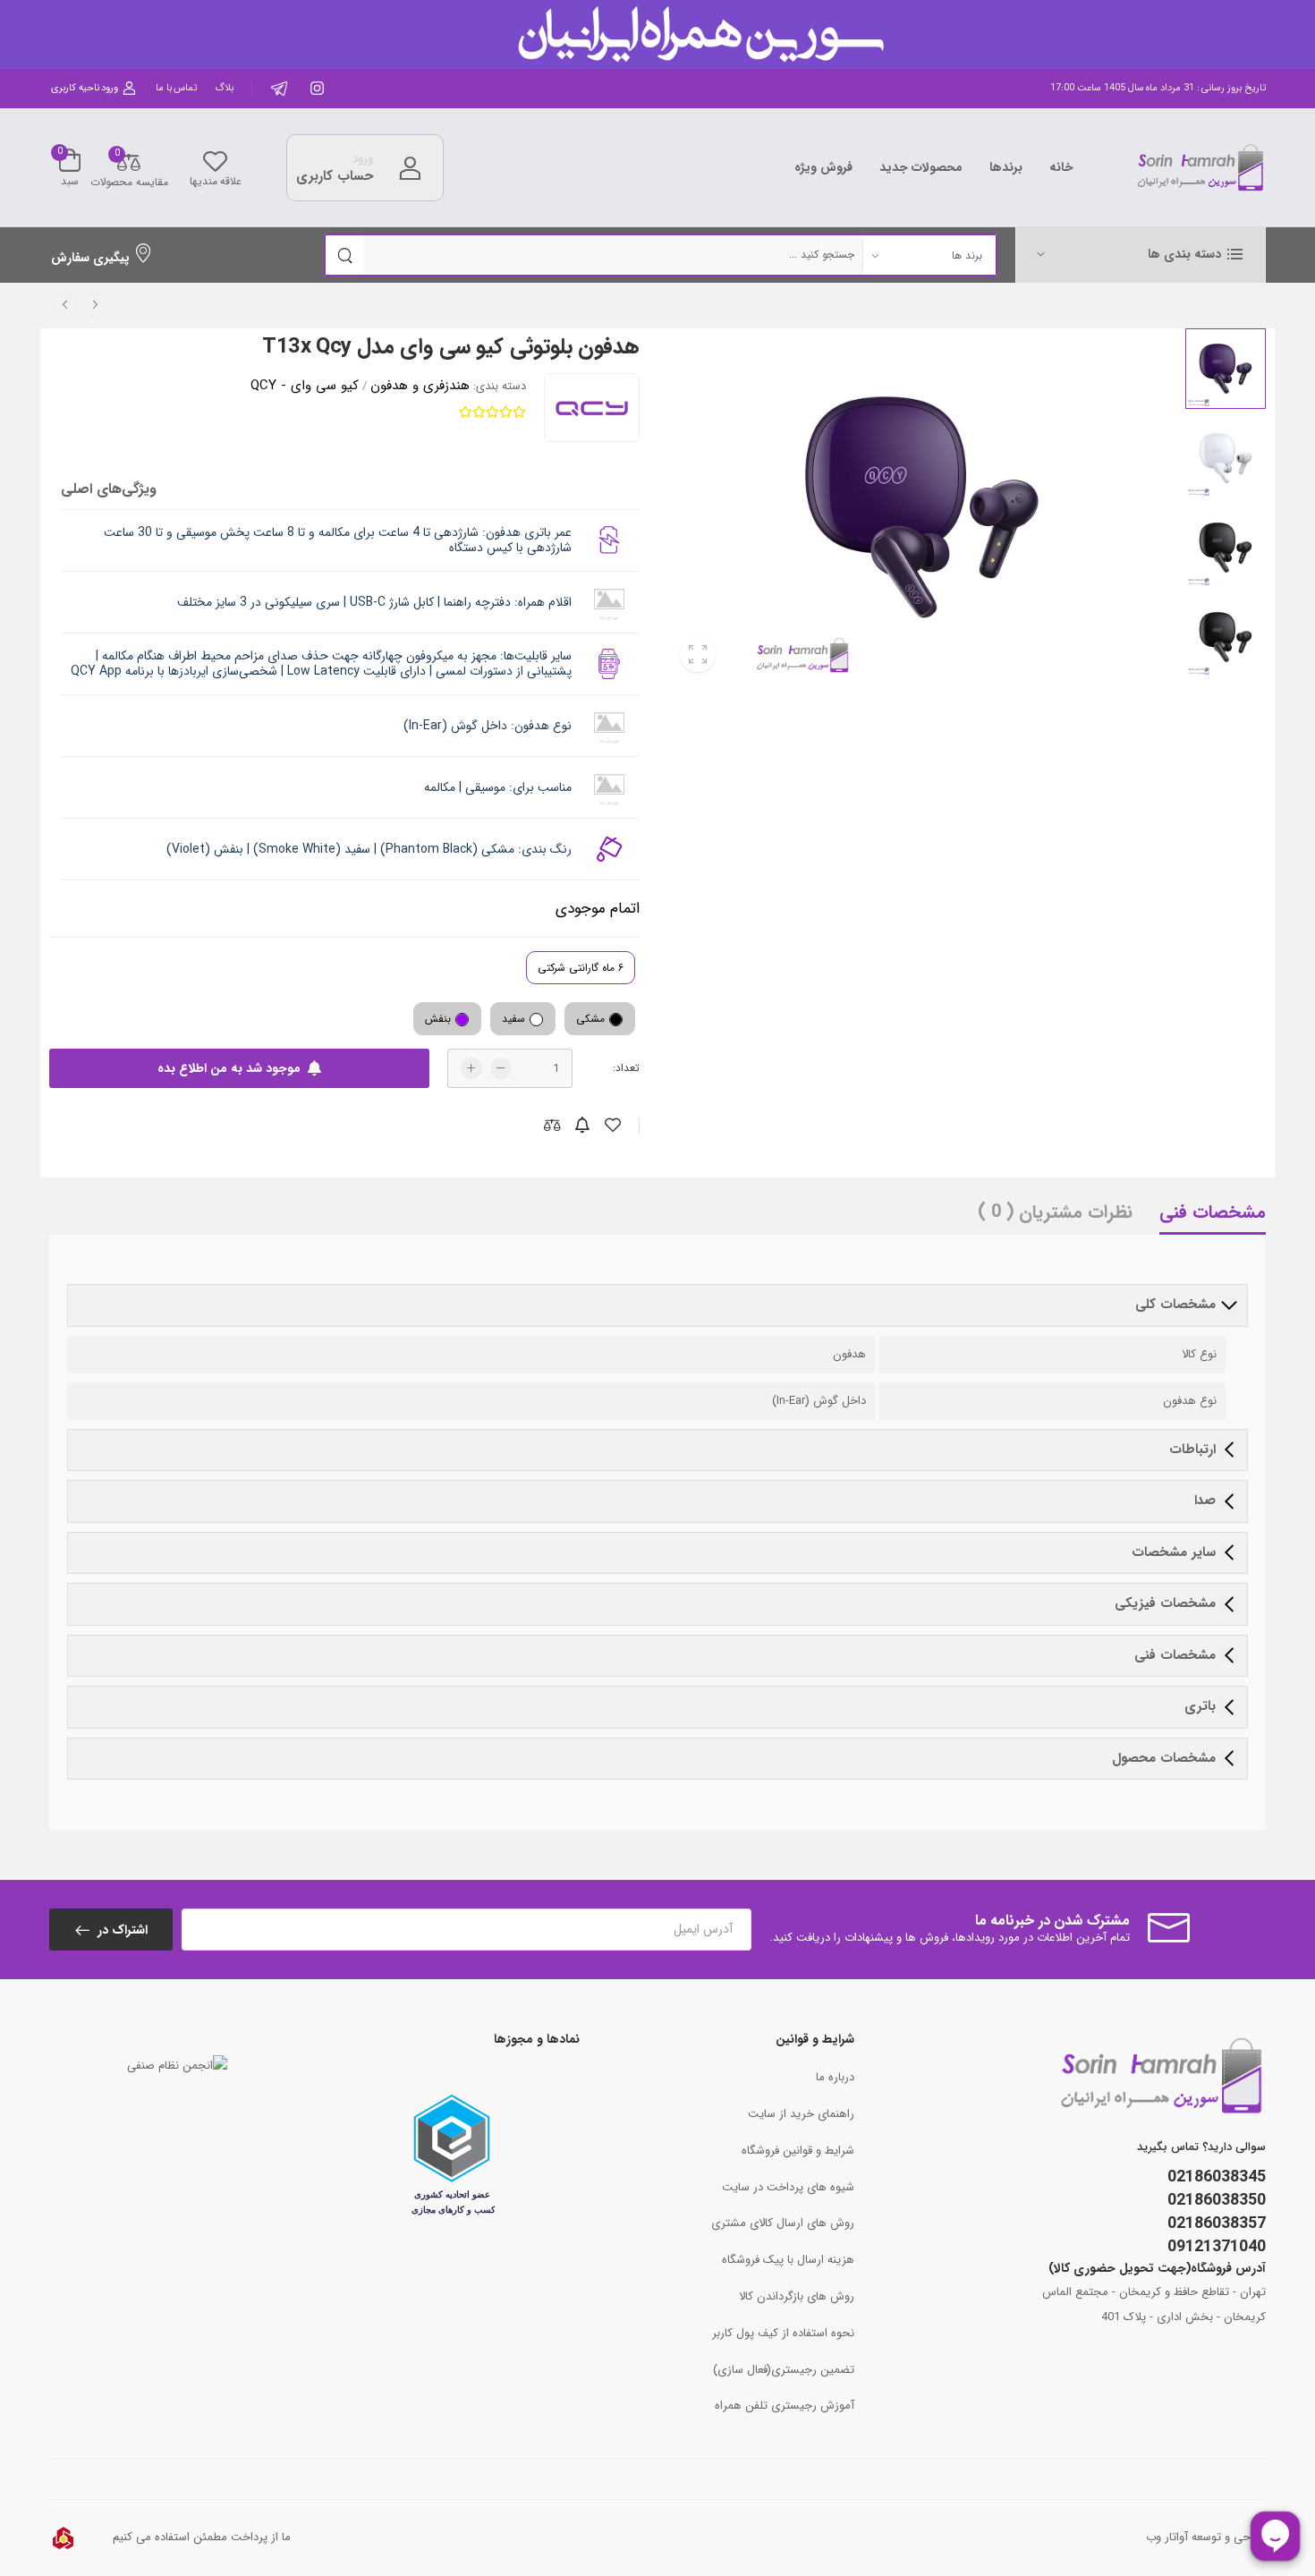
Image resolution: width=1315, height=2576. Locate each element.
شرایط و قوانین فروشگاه (798, 2151)
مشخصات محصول (1164, 1758)
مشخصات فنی (1213, 1212)
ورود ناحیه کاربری (85, 88)
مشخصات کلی (1178, 1305)
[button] (1141, 255)
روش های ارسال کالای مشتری (783, 2223)
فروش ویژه (823, 167)
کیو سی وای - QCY (305, 386)
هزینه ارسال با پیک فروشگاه (788, 2260)
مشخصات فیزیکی (1165, 1603)
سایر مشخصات (1174, 1552)
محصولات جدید (921, 167)
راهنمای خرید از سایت (801, 2114)
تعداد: (626, 1068)
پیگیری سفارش (90, 258)
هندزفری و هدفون (420, 386)
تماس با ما (176, 88)
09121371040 (1217, 2247)
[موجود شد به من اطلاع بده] (582, 1125)
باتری (1200, 1706)
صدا (1205, 1501)
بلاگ (224, 88)
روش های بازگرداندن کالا (797, 2296)
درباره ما (835, 2077)
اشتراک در (121, 1930)
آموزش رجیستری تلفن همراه (785, 2406)
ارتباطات (1192, 1450)
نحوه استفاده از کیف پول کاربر (783, 2333)
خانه (1061, 167)
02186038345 (1217, 2177)
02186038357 (1217, 2223)
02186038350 (1217, 2200)
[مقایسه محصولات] (552, 1125)
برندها (1006, 167)
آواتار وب (1167, 2537)
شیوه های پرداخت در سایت (788, 2187)
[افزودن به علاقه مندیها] (613, 1125)
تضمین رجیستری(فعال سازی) (784, 2370)
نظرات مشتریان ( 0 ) (1055, 1212)
